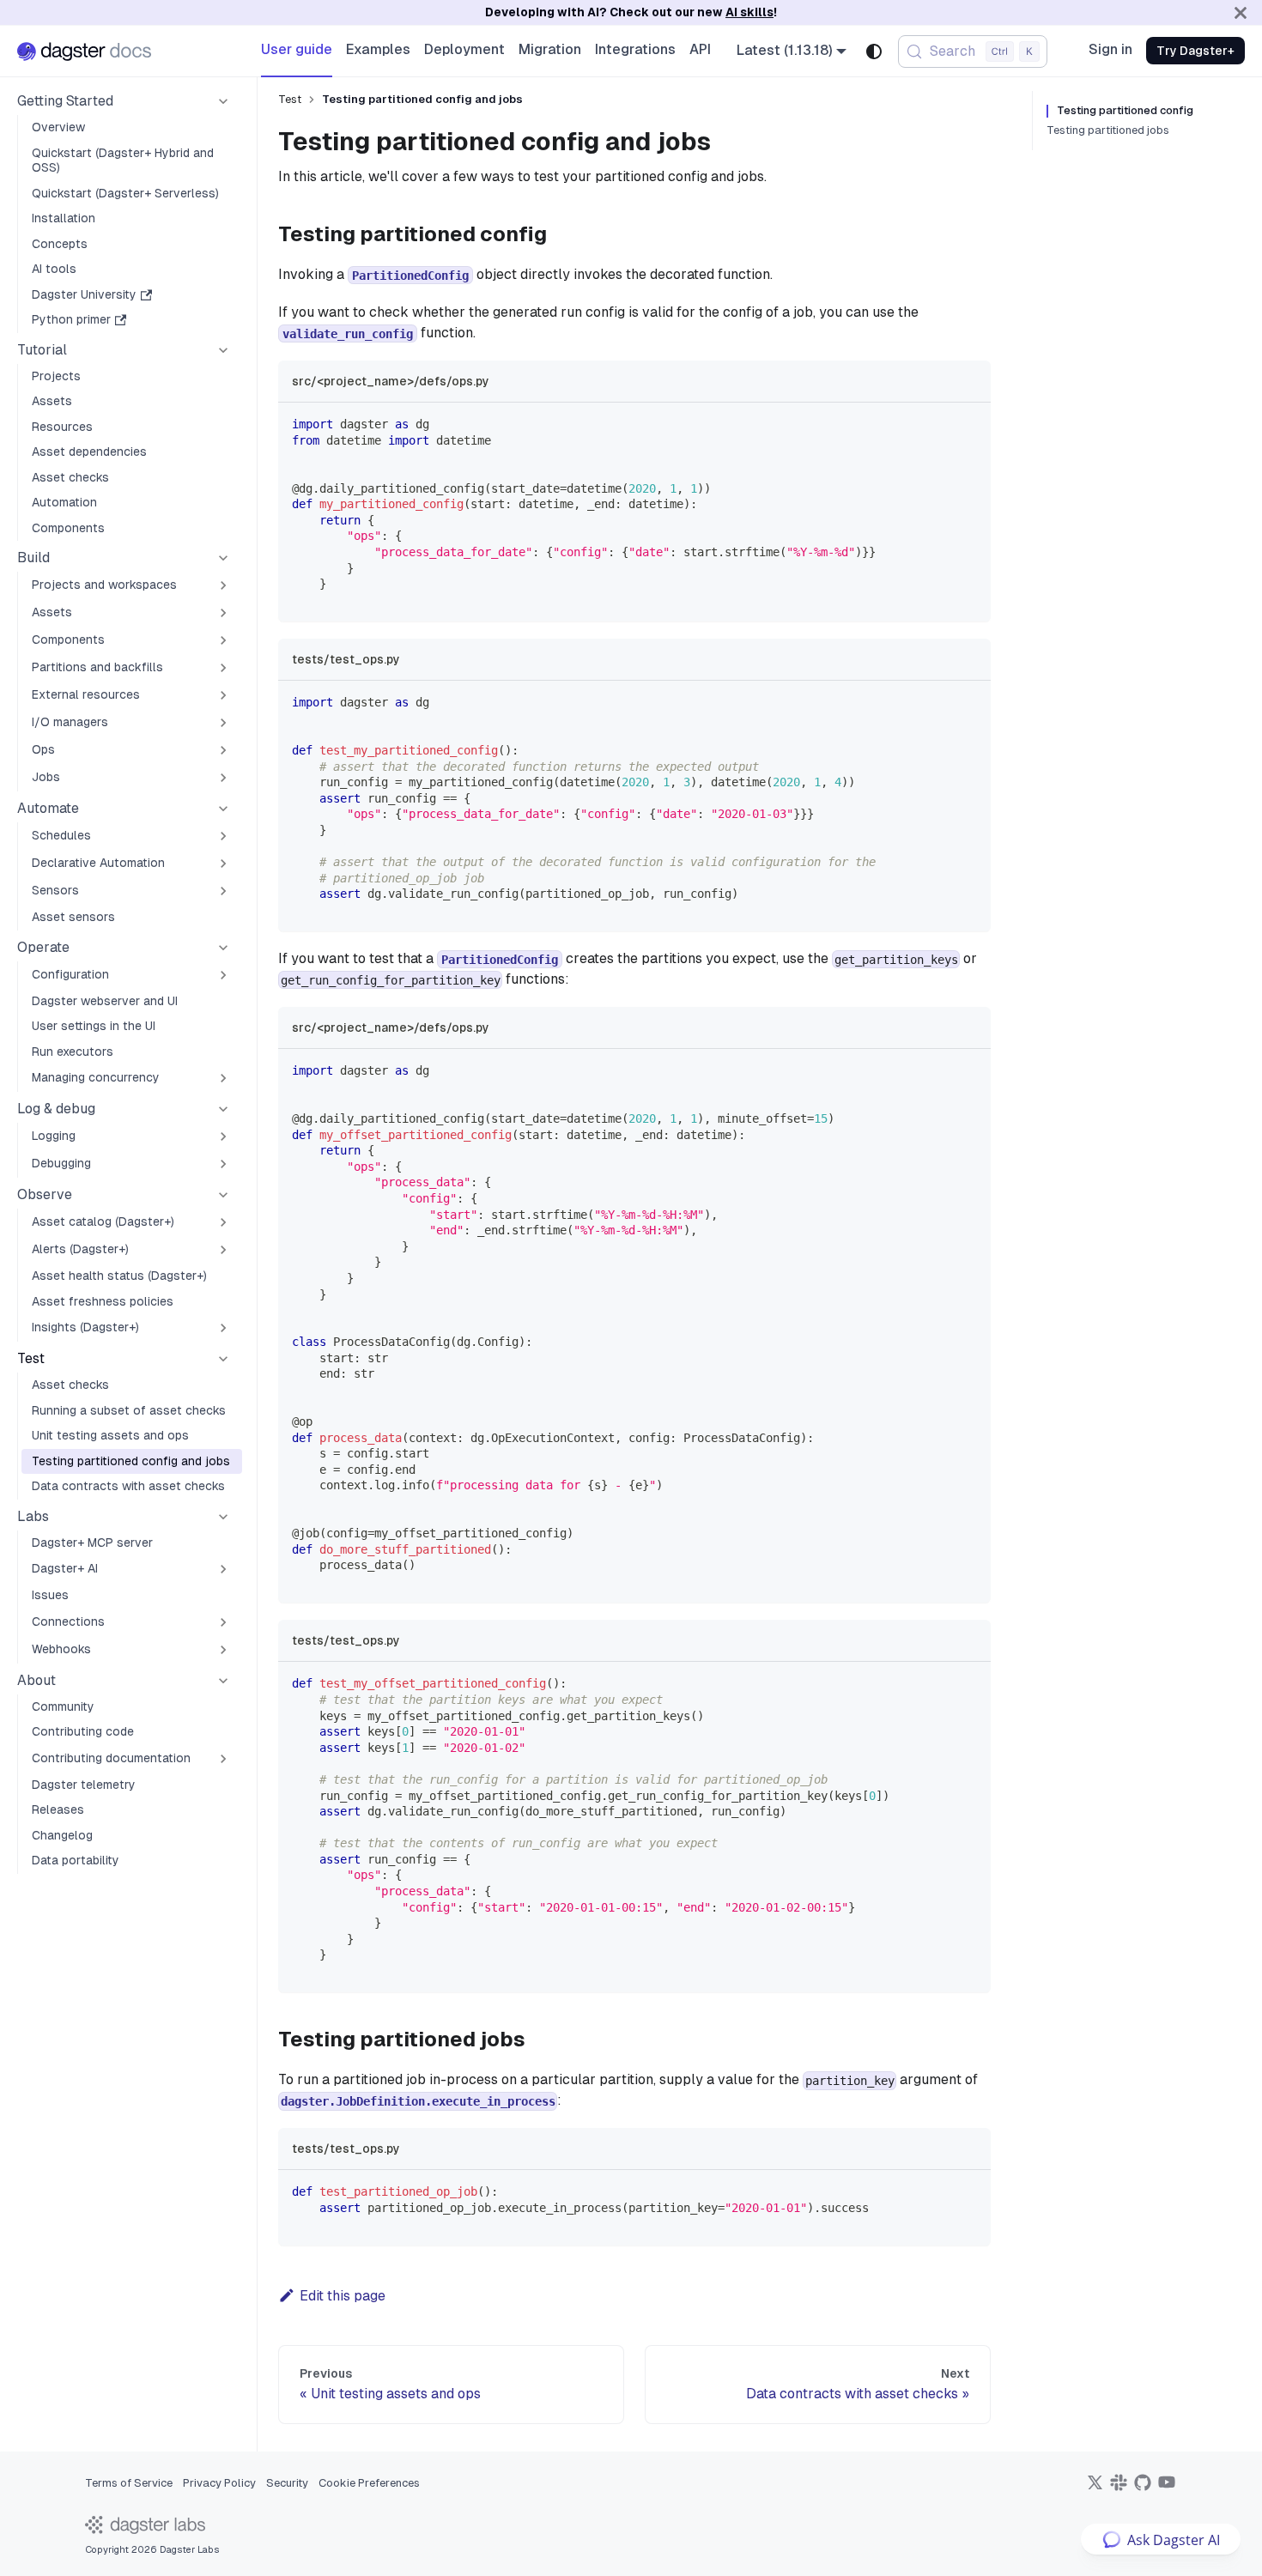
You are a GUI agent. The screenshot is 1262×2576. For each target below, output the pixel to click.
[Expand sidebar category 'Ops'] (223, 750)
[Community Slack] (1119, 2488)
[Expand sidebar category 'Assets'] (223, 613)
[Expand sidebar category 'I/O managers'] (223, 723)
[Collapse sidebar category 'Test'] (223, 1359)
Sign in (1110, 49)
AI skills (749, 12)
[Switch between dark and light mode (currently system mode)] (874, 52)
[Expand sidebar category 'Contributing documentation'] (223, 1759)
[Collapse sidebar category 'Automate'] (223, 809)
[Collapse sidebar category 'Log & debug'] (223, 1109)
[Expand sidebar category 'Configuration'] (223, 975)
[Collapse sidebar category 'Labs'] (223, 1517)
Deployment (464, 49)
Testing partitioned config (1125, 111)
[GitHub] (1143, 2488)
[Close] (1241, 12)
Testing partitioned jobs (1108, 130)
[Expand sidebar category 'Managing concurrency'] (223, 1078)
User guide (297, 49)
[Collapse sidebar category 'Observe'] (223, 1195)
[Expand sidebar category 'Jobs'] (223, 778)
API (700, 49)
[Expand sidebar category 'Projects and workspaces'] (223, 585)
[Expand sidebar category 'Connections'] (223, 1622)
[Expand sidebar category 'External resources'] (223, 695)
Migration (550, 49)
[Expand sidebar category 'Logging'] (223, 1136)
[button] (124, 101)
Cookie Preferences (369, 2483)
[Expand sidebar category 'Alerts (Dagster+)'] (223, 1250)
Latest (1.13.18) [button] (785, 50)
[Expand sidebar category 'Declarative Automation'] (223, 864)
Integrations (635, 49)
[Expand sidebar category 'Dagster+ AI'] (223, 1569)
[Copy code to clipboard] (970, 424)
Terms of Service (129, 2483)
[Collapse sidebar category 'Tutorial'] (223, 350)
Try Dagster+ (1195, 51)
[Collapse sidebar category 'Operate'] (223, 948)
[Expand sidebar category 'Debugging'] (223, 1164)
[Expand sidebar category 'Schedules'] (223, 836)
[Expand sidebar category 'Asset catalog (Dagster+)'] (223, 1222)
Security (287, 2483)
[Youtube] (1167, 2488)
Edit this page (343, 2296)
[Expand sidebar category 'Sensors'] (223, 891)
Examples (378, 49)
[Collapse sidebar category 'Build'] (223, 558)
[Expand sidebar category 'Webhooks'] (223, 1650)
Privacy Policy (219, 2483)
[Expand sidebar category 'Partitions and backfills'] (223, 668)
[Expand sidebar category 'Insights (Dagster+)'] (223, 1328)
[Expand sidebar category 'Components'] (223, 640)
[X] (1095, 2488)
